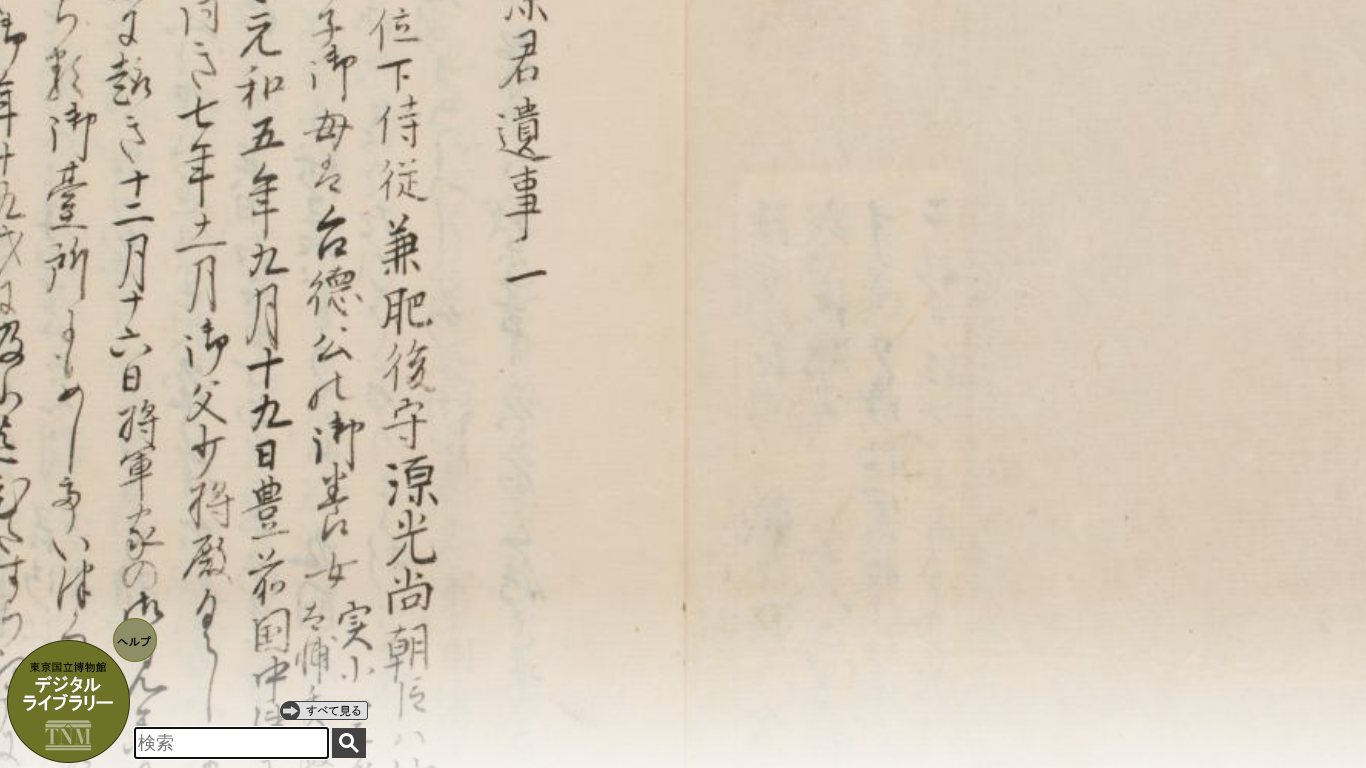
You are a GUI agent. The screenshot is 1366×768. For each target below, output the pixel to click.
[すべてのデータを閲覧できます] (324, 710)
